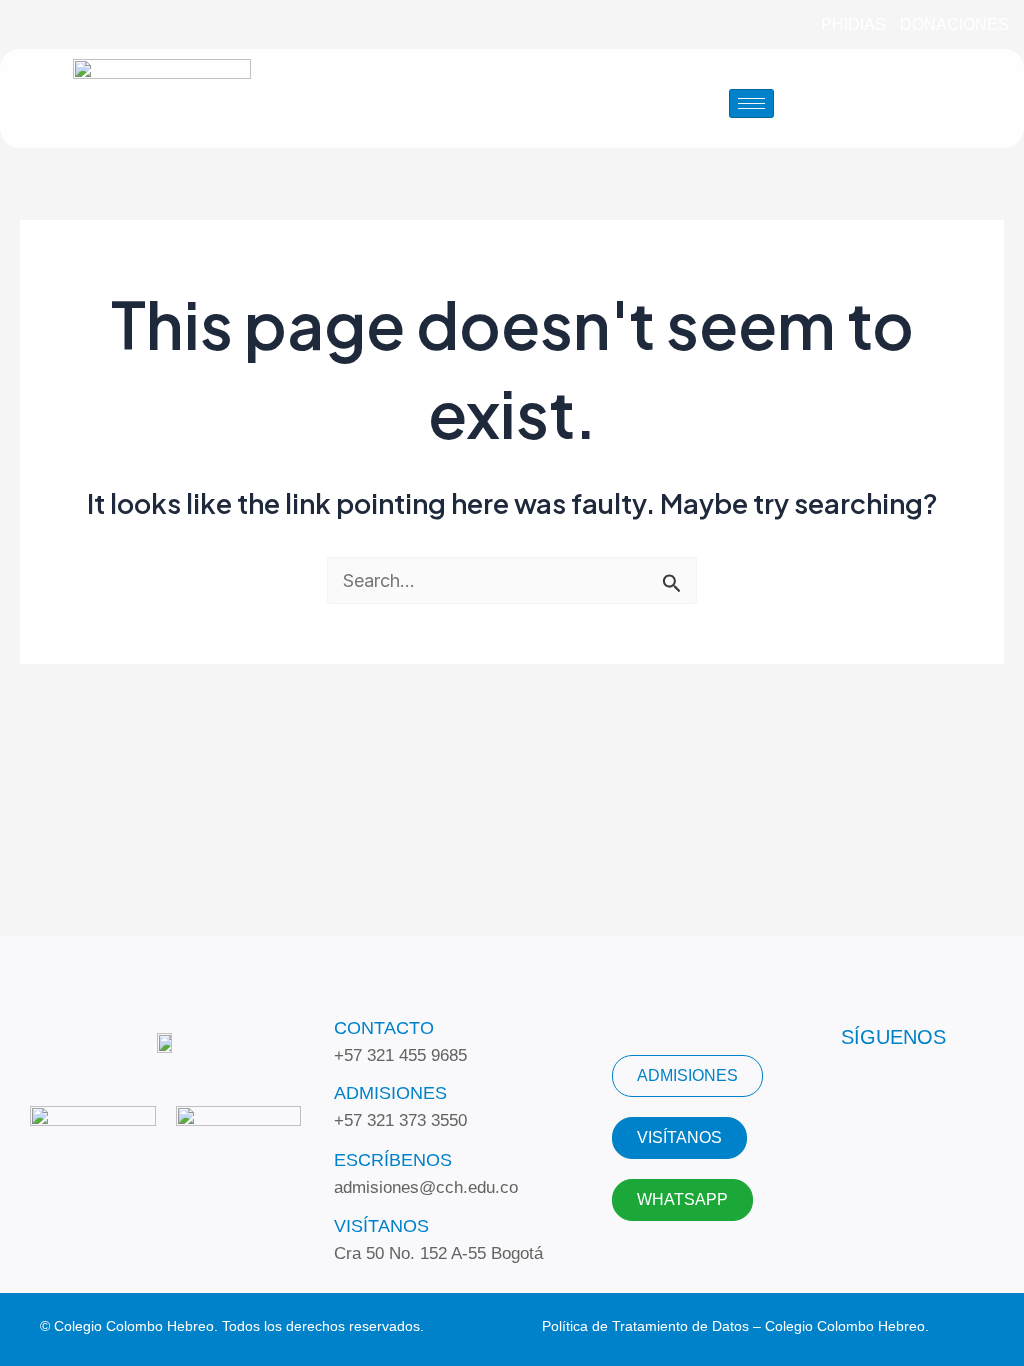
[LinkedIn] (78, 24)
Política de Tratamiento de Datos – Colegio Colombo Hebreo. (735, 1326)
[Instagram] (115, 24)
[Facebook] (41, 24)
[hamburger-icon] (751, 103)
